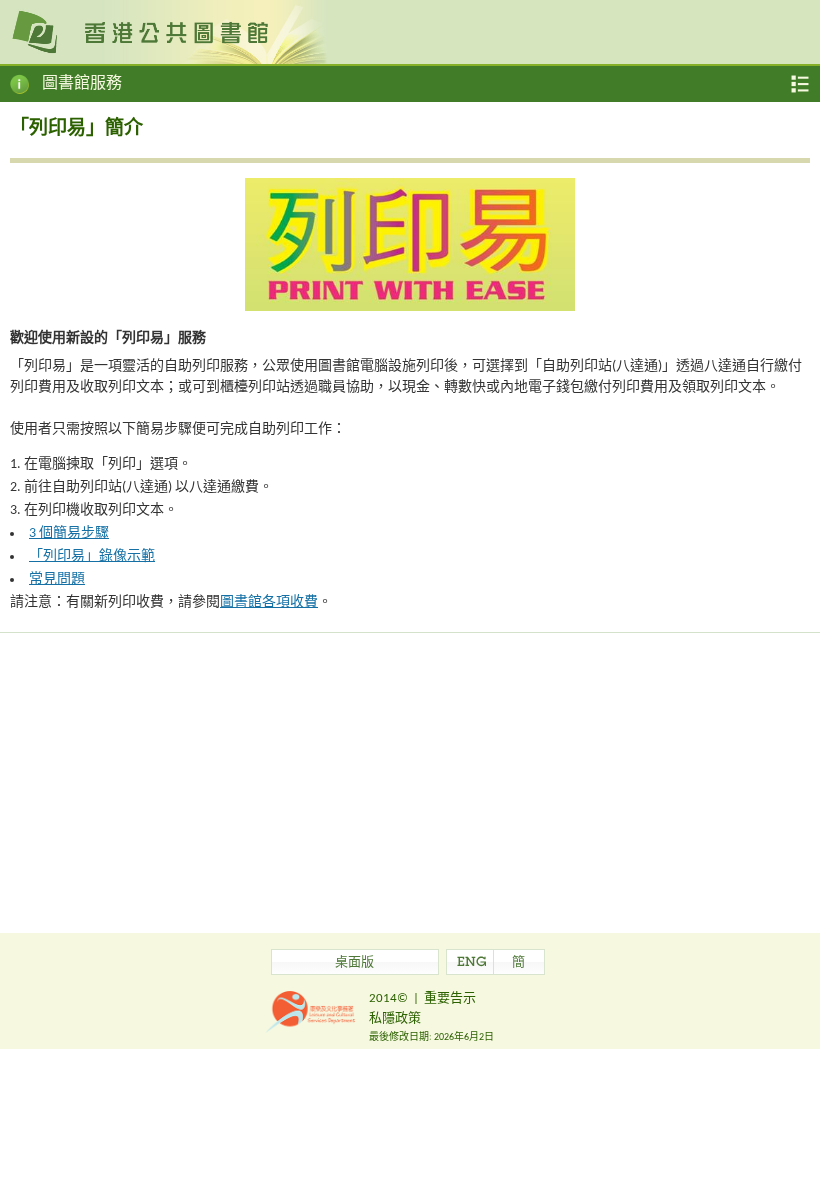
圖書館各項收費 (269, 602)
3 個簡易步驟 (69, 533)
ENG (472, 963)
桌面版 (354, 963)
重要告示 (450, 998)
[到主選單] (800, 84)
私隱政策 (395, 1018)
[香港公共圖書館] (410, 31)
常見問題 (57, 579)
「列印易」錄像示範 (92, 556)
